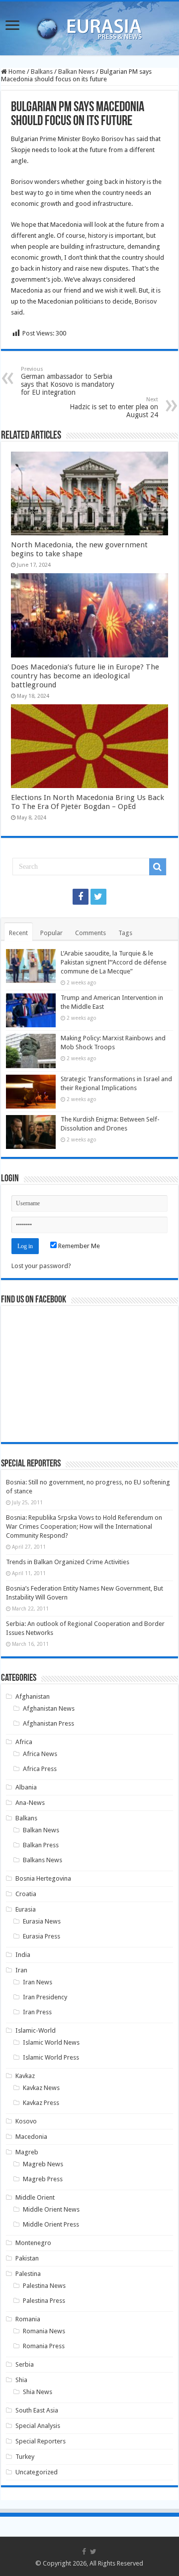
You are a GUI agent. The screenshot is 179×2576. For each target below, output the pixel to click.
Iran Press (37, 2012)
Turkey (25, 2457)
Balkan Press (41, 1845)
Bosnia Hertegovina (43, 1878)
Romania (28, 2319)
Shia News (38, 2392)
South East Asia (37, 2410)
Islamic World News (51, 2042)
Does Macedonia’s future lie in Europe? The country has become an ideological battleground (85, 676)
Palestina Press (44, 2301)
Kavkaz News (41, 2088)
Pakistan (27, 2258)
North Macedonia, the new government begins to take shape (79, 549)
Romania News (44, 2331)
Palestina (28, 2274)
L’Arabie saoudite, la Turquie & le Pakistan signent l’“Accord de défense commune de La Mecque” (114, 962)
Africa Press (40, 1769)
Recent (18, 933)
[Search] (158, 867)
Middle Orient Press (51, 2224)
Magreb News (43, 2164)
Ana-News (30, 1803)
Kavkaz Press (41, 2103)
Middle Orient (35, 2197)
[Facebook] (81, 897)
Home (16, 72)
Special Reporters (41, 2441)
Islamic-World (36, 2030)
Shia (21, 2380)
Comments (90, 933)
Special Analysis (38, 2426)
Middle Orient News (51, 2209)
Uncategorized (37, 2472)
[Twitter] (98, 897)
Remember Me (78, 1246)
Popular (51, 933)
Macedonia (31, 2137)
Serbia (25, 2364)
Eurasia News (42, 1921)
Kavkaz (25, 2076)
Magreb (27, 2152)
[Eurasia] (89, 26)
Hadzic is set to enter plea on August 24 (114, 407)
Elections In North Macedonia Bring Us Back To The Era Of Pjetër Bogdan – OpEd (88, 802)
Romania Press (44, 2346)
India (23, 1955)
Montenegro (33, 2243)
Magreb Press (43, 2179)
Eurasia (26, 1909)
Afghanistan (33, 1696)
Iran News (38, 1982)
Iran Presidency (45, 1997)
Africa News (40, 1754)
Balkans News (43, 1860)
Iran (21, 1970)
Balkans (42, 72)
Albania (26, 1787)
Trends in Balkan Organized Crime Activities (68, 1562)
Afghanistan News (49, 1708)
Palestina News (44, 2286)
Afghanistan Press (48, 1723)
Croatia (26, 1894)
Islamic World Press (51, 2057)
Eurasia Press (42, 1936)
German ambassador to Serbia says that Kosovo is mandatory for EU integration (68, 381)
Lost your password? (41, 1266)
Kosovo (26, 2121)
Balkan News (76, 72)
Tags (125, 933)
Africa (24, 1742)
